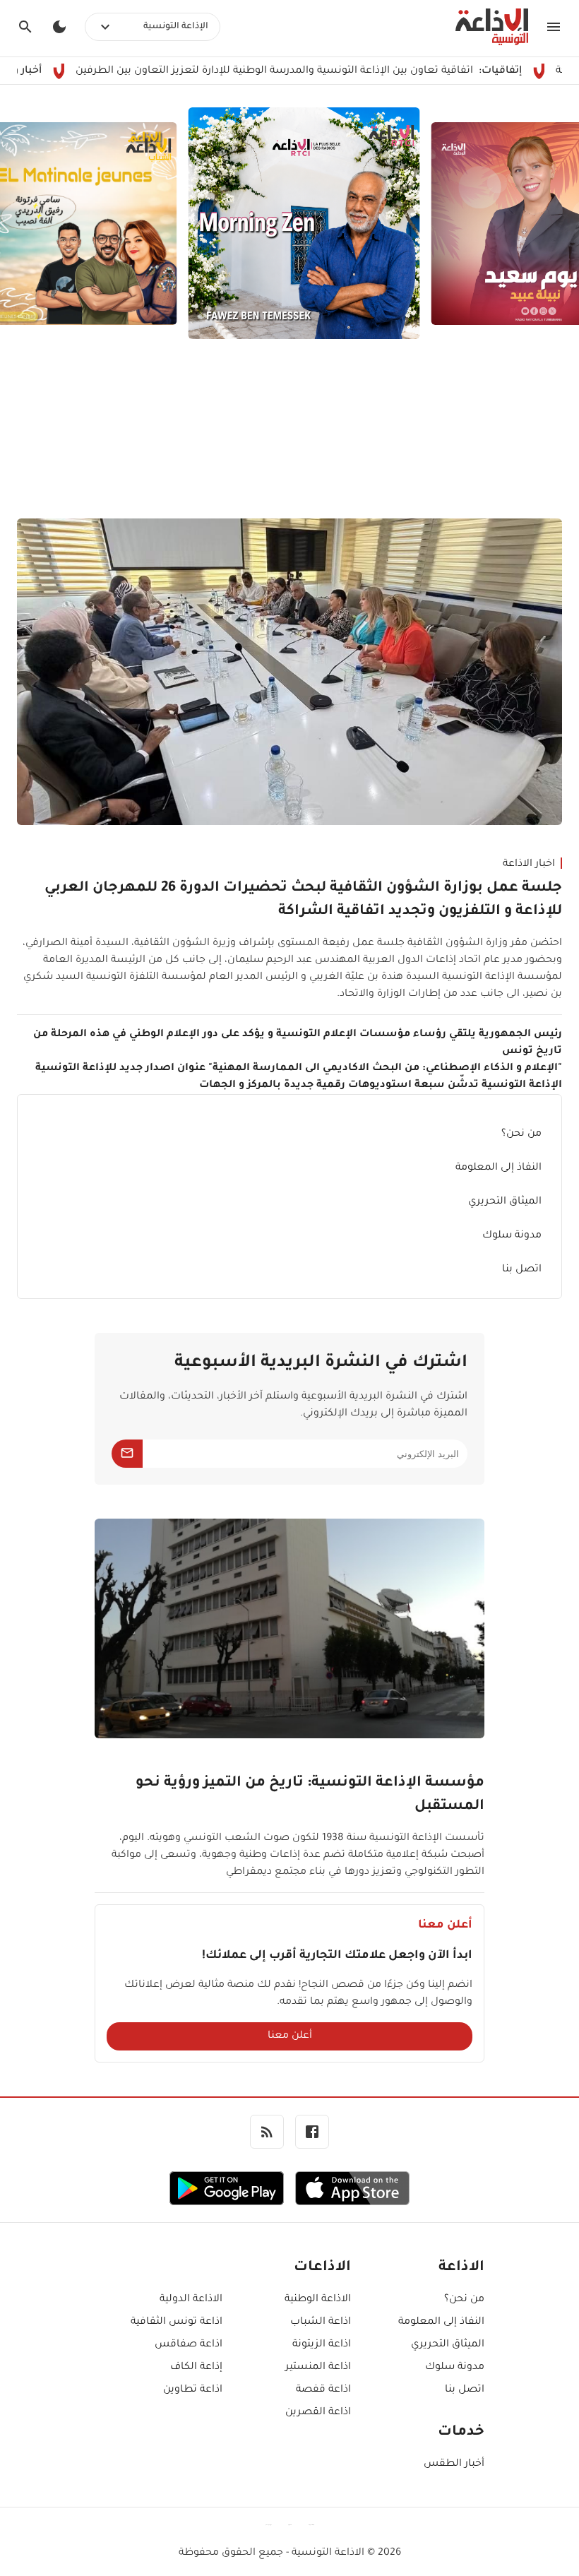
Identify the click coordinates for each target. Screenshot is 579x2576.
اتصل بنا (522, 1270)
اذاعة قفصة (323, 2390)
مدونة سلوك (512, 1236)
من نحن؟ (521, 1134)
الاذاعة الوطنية (317, 2300)
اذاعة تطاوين (193, 2390)
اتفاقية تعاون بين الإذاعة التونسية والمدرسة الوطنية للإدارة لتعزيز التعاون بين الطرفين (333, 71)
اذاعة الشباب (320, 2322)
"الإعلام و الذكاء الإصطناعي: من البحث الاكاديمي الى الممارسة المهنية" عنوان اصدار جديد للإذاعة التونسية (299, 1069)
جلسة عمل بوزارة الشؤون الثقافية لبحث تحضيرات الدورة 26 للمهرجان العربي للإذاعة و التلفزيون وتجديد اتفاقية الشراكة (303, 900)
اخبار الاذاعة (529, 865)
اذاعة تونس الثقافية (177, 2322)
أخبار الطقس (454, 2464)
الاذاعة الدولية (191, 2300)
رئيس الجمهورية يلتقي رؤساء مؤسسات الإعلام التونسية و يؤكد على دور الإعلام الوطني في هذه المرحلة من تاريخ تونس (298, 1043)
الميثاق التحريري (505, 1202)
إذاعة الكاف (196, 2368)
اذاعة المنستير (318, 2368)
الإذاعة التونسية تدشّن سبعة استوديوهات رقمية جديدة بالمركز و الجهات (381, 1086)
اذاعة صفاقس (189, 2345)
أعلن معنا (290, 2036)
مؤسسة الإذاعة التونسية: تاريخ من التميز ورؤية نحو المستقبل (310, 1795)
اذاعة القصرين (318, 2413)
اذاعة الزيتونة (321, 2345)
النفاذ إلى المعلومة (499, 1168)
